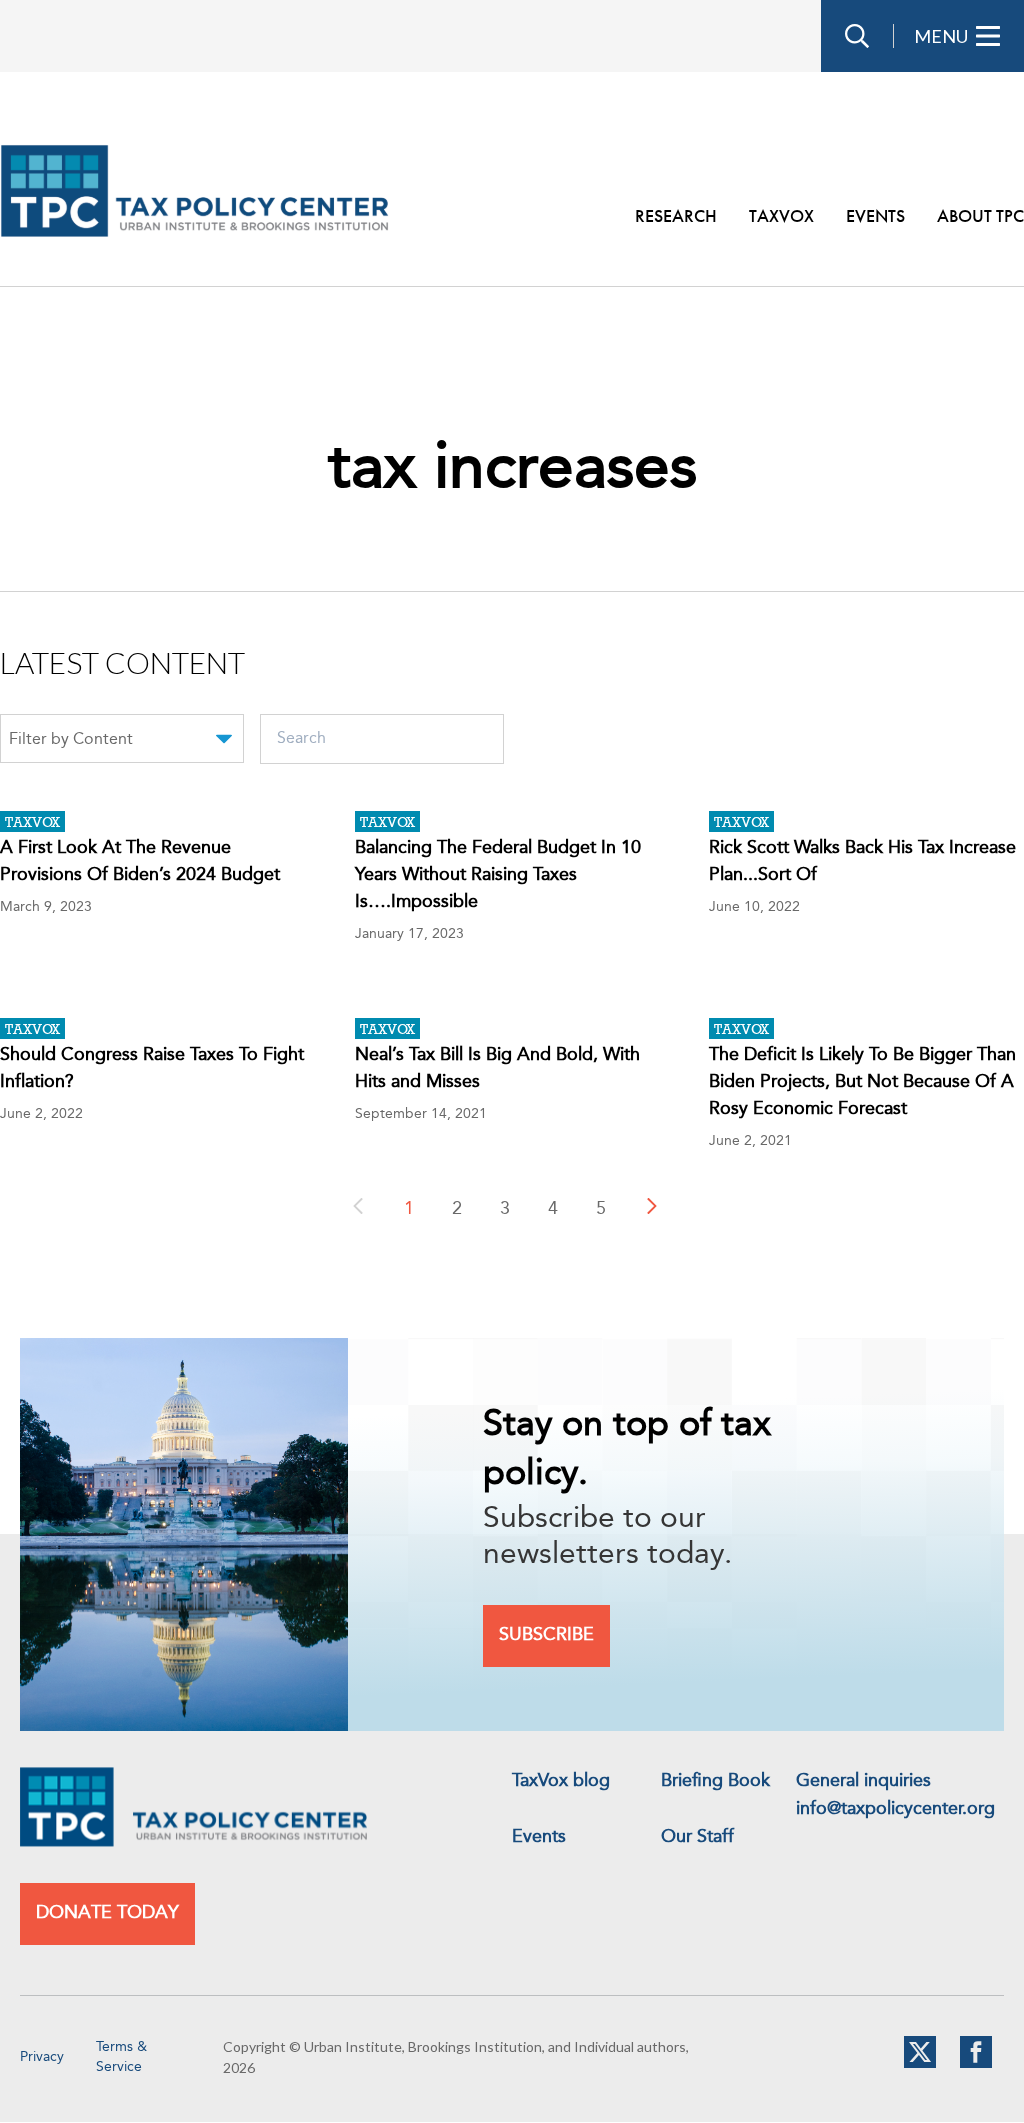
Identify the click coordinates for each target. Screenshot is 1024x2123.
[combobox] (122, 742)
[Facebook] (976, 2064)
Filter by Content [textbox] (71, 740)
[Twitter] (920, 2064)
